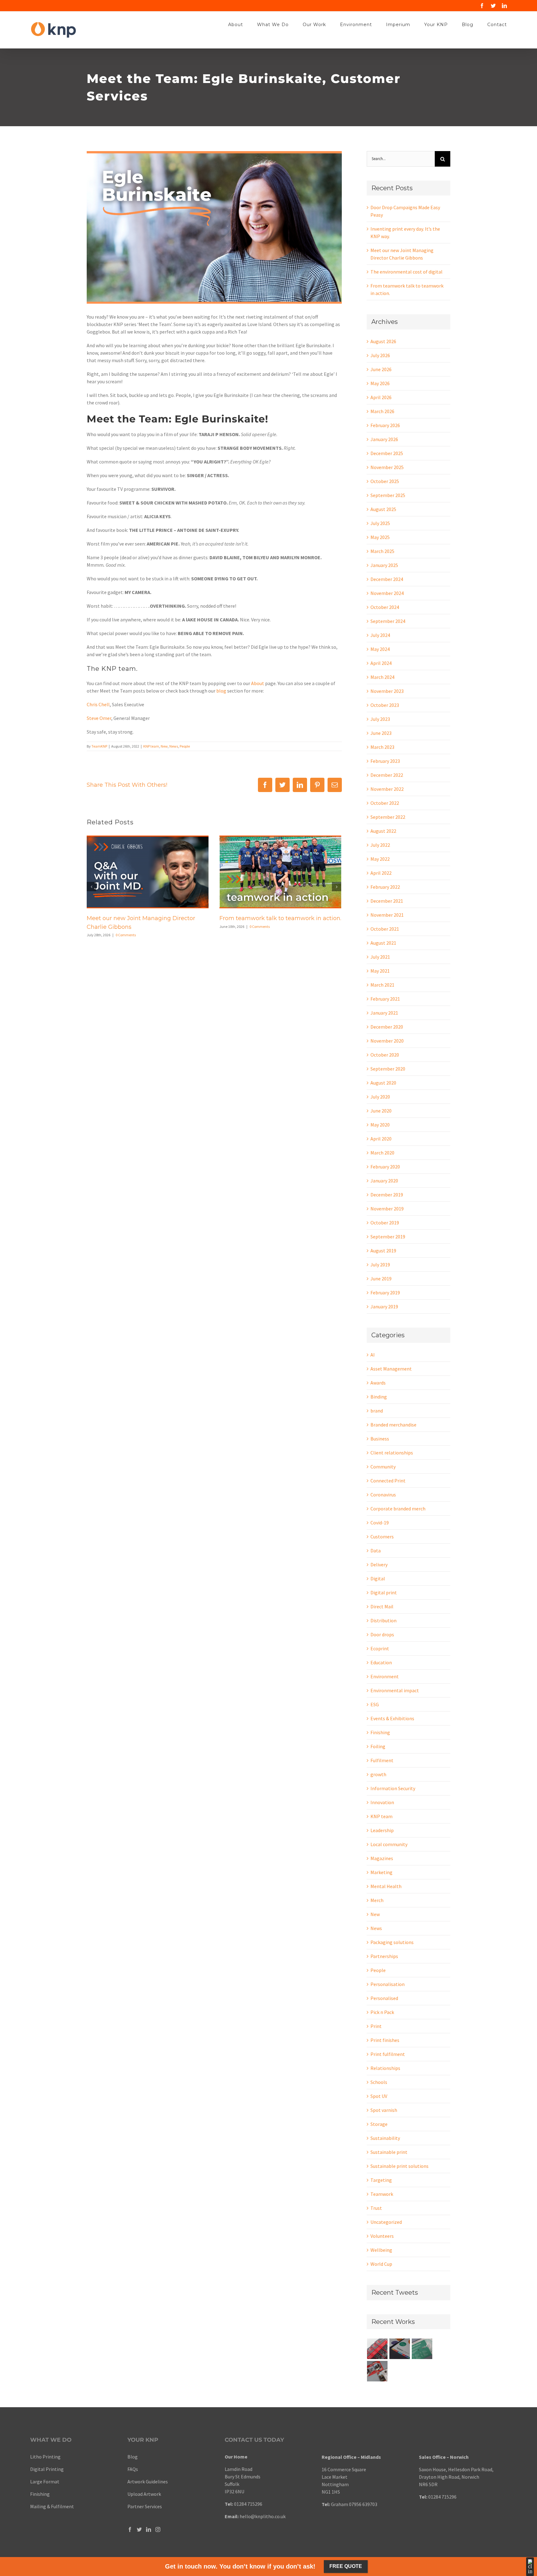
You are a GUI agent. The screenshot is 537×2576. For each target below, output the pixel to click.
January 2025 (384, 565)
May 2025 (380, 537)
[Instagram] (158, 2529)
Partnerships (384, 1956)
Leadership (382, 1830)
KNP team (151, 746)
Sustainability (385, 2138)
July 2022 (380, 845)
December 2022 (387, 775)
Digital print (384, 1592)
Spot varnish (384, 2110)
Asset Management (391, 1369)
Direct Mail (382, 1606)
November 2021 (387, 915)
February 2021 (385, 999)
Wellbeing (381, 2250)
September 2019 (388, 1237)
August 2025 (383, 509)
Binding (379, 1397)
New (164, 746)
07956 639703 (363, 2504)
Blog (133, 2457)
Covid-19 (380, 1523)
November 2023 (387, 691)
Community (383, 1467)
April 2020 (381, 1139)
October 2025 (385, 481)
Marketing (381, 1872)
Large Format (45, 2482)
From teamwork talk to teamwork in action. (280, 918)
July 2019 (380, 1265)
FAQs (133, 2469)
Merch (377, 1900)
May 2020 (380, 1125)
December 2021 (387, 901)
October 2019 (385, 1223)
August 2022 (383, 831)
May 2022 (380, 859)
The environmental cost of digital (406, 272)
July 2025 (380, 523)
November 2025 (387, 467)
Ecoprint (380, 1648)
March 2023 (382, 747)
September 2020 (388, 1069)
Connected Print (388, 1481)
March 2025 (382, 551)
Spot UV (379, 2096)
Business (380, 1439)
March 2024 (382, 677)
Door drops (382, 1634)
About (258, 683)
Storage (379, 2124)
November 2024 (387, 593)
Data (376, 1551)
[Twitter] (139, 2529)
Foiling (378, 1746)
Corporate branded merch (398, 1509)
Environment (385, 1676)
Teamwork (382, 2194)
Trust (376, 2208)
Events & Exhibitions (392, 1718)
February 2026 (385, 425)
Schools (379, 2082)
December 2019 (387, 1195)
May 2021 (380, 971)
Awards (378, 1383)
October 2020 (385, 1055)
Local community (389, 1844)
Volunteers (382, 2236)
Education (381, 1662)
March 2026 (382, 411)
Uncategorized (386, 2222)
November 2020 (387, 1041)
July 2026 (380, 355)
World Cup (381, 2264)
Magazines (382, 1858)
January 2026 (384, 439)
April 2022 (381, 873)
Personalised (384, 1998)
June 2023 (381, 733)
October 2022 (385, 803)
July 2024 (380, 635)
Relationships (385, 2068)
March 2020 (382, 1153)
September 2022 (388, 817)
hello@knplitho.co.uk (263, 2516)
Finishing (380, 1732)
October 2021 (385, 929)
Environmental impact (395, 1690)
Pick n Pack (382, 2012)
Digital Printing (47, 2469)
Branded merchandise (393, 1425)
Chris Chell (98, 704)
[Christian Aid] (377, 2371)
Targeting (381, 2180)
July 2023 (380, 719)
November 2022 (387, 789)
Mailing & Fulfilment (52, 2506)
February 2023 (385, 761)
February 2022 (385, 887)
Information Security (393, 1788)
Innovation (382, 1802)
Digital (378, 1578)
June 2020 (381, 1111)
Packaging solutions (392, 1942)
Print (376, 2026)
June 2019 (381, 1279)
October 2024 (385, 607)
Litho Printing (45, 2457)
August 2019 (383, 1251)
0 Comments (126, 935)
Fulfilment (382, 1760)
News (174, 746)
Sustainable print (389, 2152)
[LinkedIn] (149, 2529)
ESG (375, 1704)
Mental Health (386, 1886)
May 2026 (380, 383)
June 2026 (381, 369)
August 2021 (383, 943)
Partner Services (145, 2506)
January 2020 (384, 1181)
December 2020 (387, 1027)
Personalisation (388, 1984)
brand (377, 1411)
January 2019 (384, 1306)
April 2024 (381, 663)
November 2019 (387, 1209)
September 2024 (388, 621)
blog (221, 691)
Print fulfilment (388, 2054)
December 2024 (387, 579)
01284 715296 (248, 2504)
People (185, 746)
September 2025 (388, 495)
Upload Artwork (144, 2494)
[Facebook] (130, 2529)
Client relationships (392, 1453)
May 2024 (380, 649)
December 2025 (387, 453)
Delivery (379, 1564)
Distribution (383, 1620)
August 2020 (383, 1083)
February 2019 (385, 1293)
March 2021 (382, 985)
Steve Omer (99, 718)
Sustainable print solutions (399, 2166)
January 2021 (384, 1013)
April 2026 (381, 397)
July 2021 (380, 957)
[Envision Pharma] (422, 2349)
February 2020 (385, 1167)
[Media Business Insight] (400, 2349)
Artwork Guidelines (148, 2482)
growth (378, 1774)
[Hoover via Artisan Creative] (377, 2349)
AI (373, 1355)
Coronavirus (383, 1495)
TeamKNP (99, 746)
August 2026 (383, 341)
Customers (382, 1537)
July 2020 (380, 1097)
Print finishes (385, 2040)
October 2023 (385, 705)
